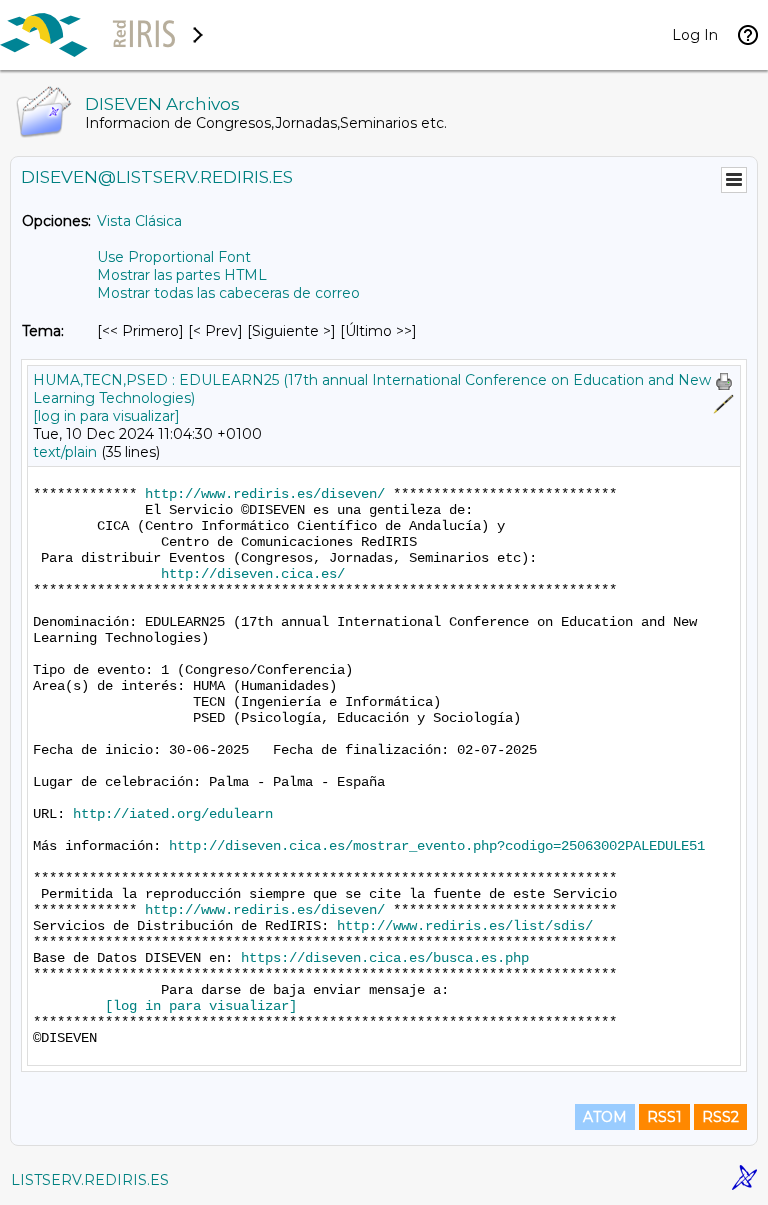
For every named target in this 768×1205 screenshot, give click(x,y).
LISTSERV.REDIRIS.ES (90, 1180)
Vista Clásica (139, 221)
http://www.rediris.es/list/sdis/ (465, 926)
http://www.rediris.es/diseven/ (265, 494)
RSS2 (720, 1117)
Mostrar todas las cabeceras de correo (228, 293)
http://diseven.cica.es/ (253, 574)
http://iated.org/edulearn (173, 814)
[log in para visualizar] (106, 416)
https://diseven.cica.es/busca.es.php (385, 958)
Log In (695, 35)
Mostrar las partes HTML (182, 275)
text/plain (65, 452)
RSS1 (664, 1117)
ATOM (605, 1117)
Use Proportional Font (174, 257)
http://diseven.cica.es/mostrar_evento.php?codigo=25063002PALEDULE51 (437, 846)
